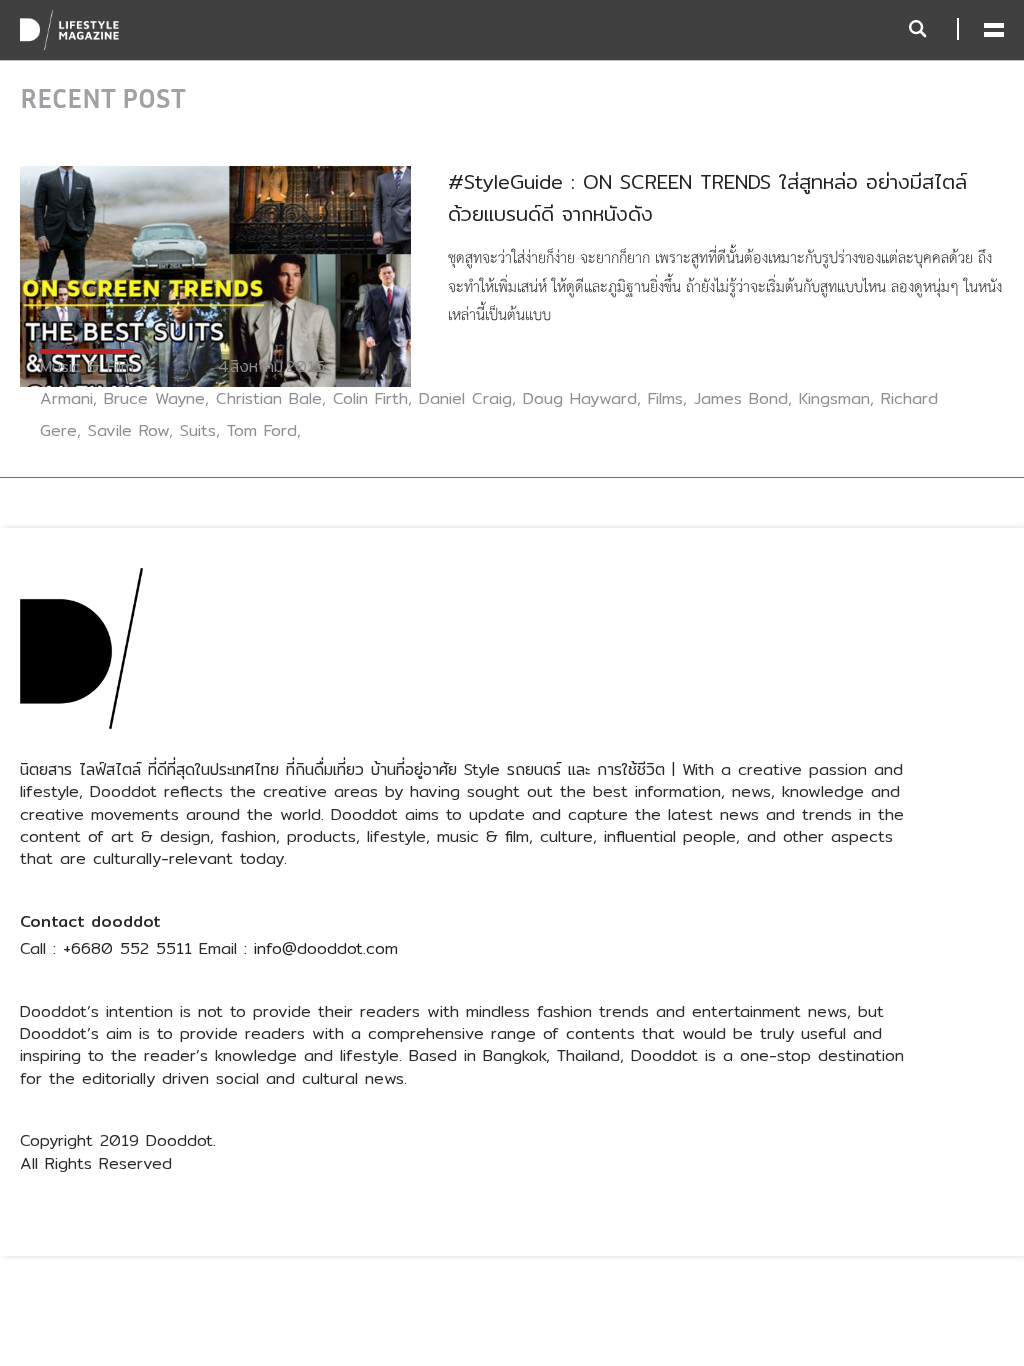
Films (665, 398)
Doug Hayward (580, 398)
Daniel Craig (465, 398)
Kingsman (834, 398)
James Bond (741, 398)
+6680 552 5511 (127, 948)
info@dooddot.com (326, 948)
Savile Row (128, 430)
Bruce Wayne (154, 398)
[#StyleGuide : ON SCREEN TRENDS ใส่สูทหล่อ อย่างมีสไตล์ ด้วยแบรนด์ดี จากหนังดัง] (215, 275)
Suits (198, 430)
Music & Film (87, 366)
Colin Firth (370, 398)
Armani (66, 398)
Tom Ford (262, 430)
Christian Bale (269, 398)
